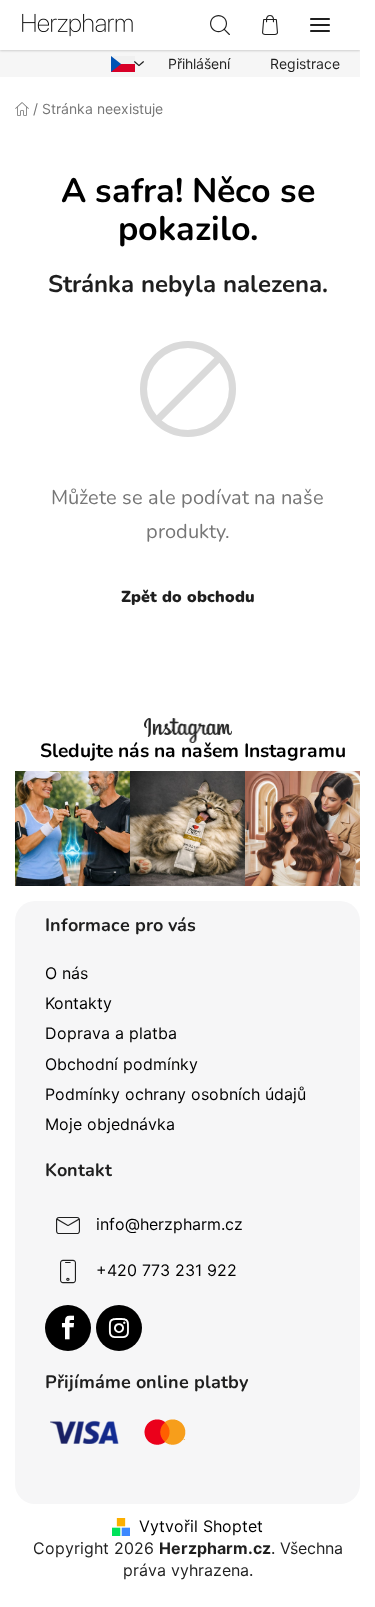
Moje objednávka (110, 1124)
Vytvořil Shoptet (201, 1526)
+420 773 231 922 (166, 1270)
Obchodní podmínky (121, 1064)
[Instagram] (119, 1328)
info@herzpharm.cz (169, 1224)
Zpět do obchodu (188, 597)
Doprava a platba (111, 1033)
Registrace (305, 63)
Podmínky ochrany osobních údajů (175, 1094)
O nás (66, 973)
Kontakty (78, 1003)
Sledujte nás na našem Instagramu (193, 751)
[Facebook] (68, 1328)
